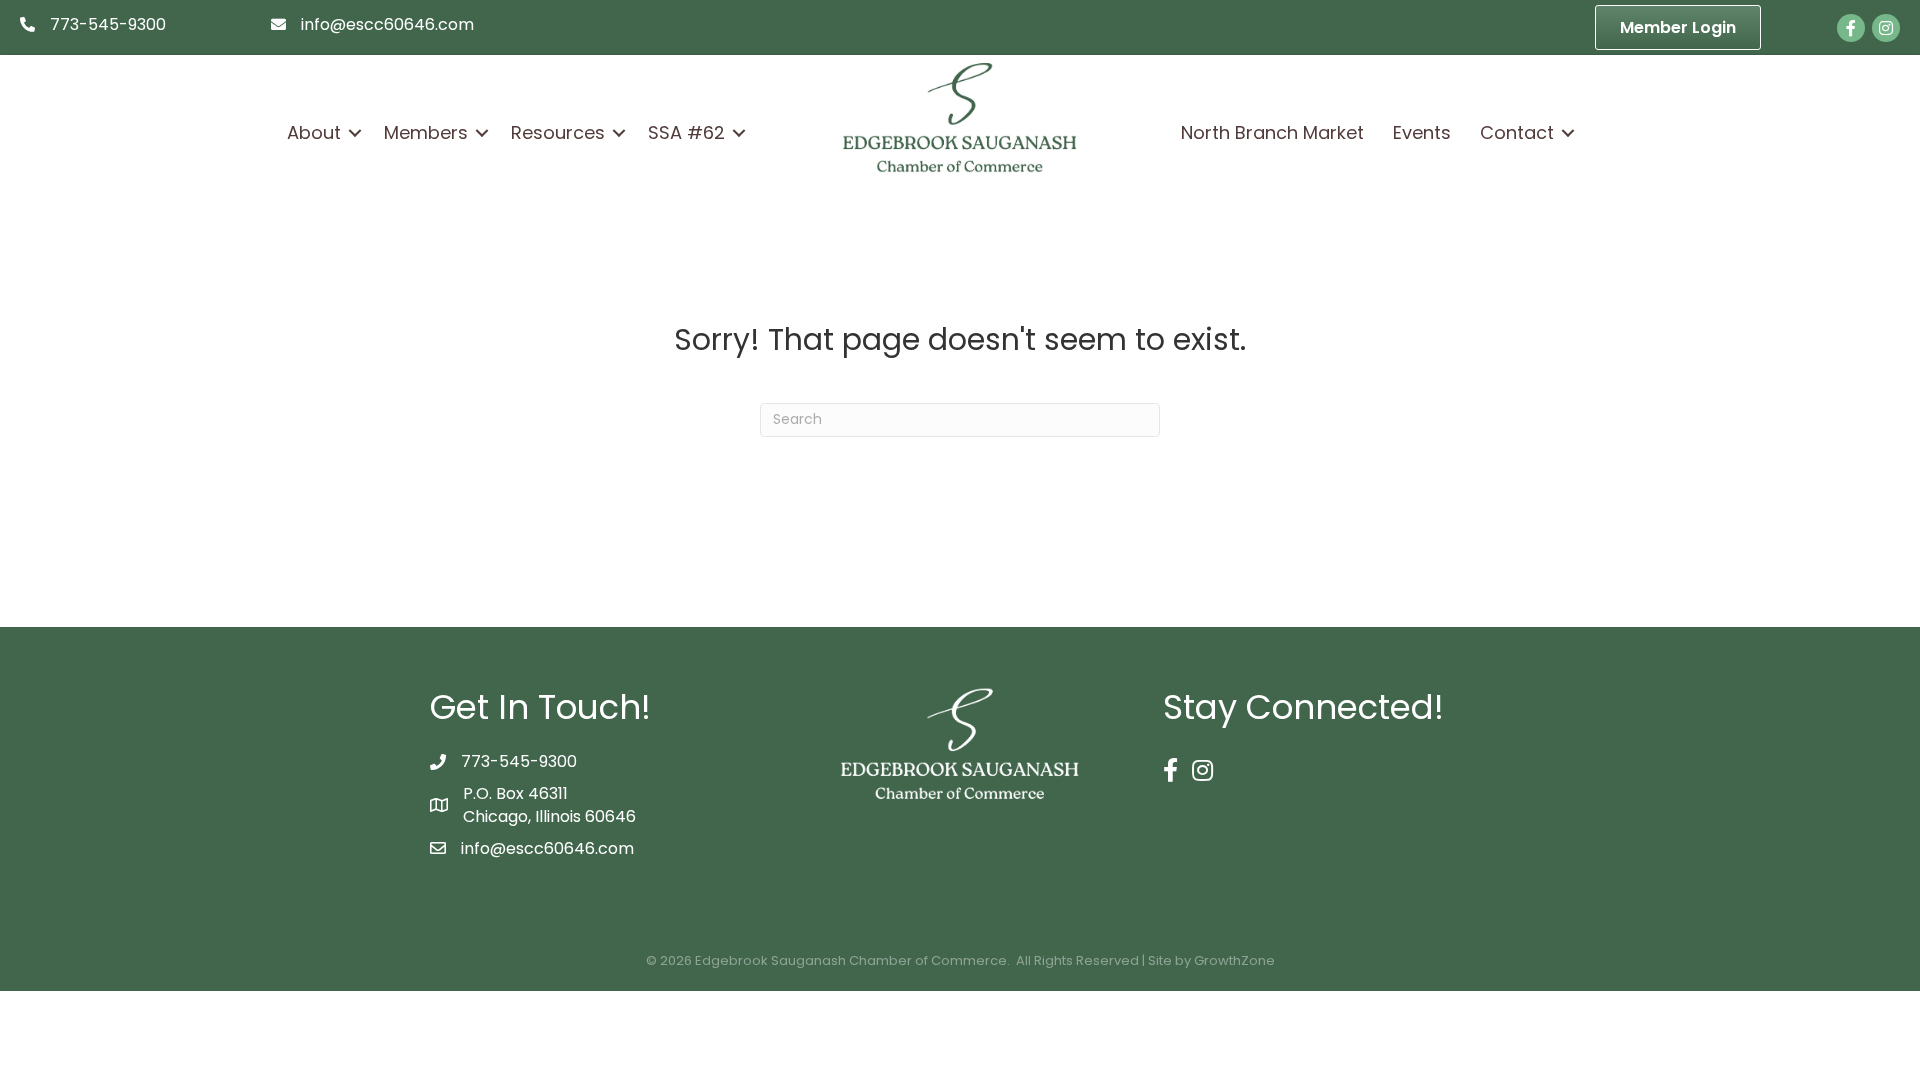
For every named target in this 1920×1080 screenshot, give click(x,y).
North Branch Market (1272, 132)
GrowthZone (1234, 960)
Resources (558, 132)
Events (1422, 132)
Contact (1517, 132)
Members (426, 132)
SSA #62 (686, 132)
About (314, 132)
